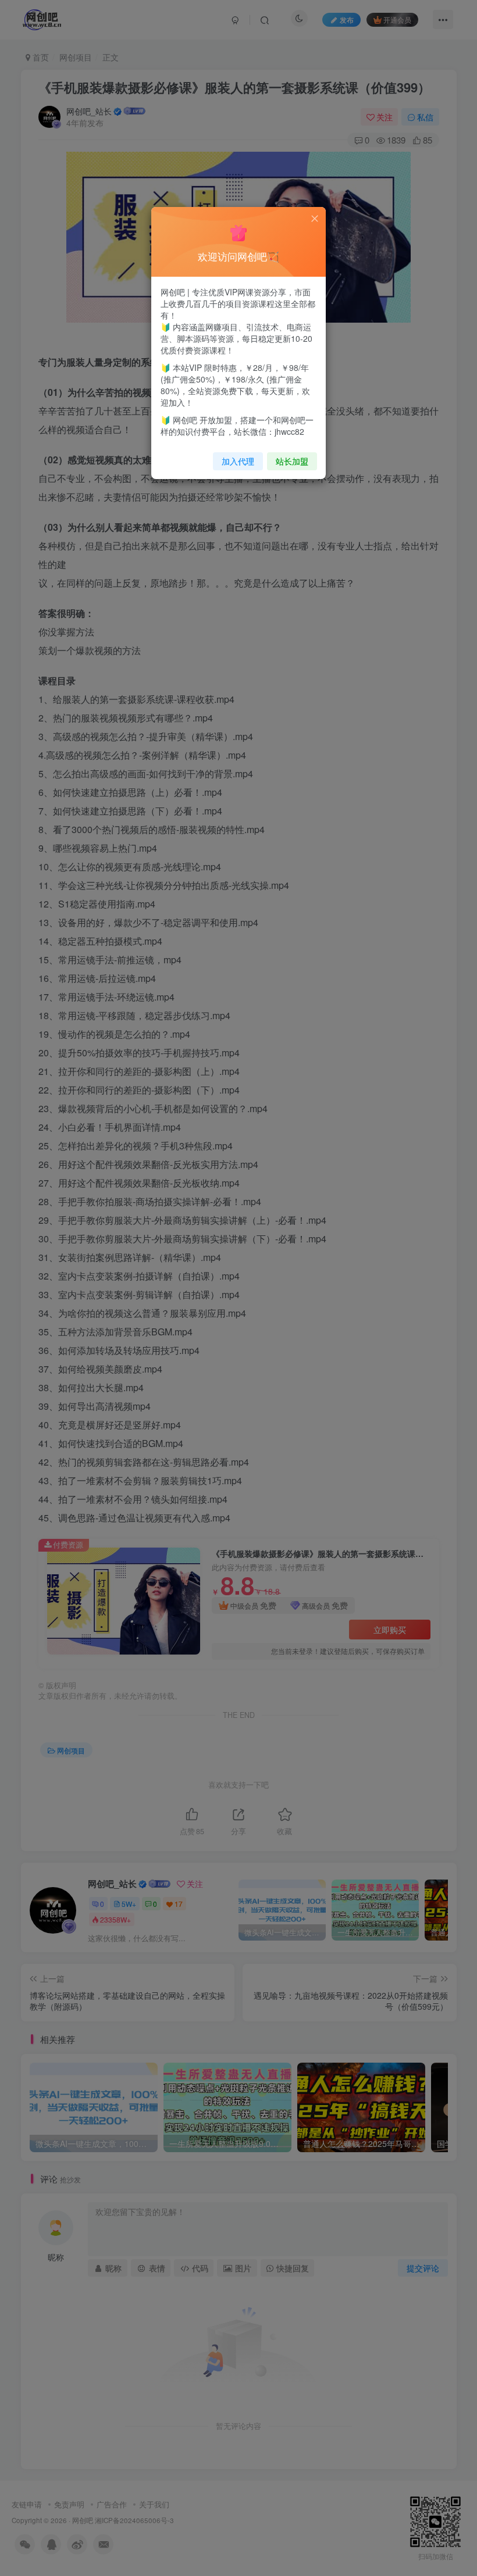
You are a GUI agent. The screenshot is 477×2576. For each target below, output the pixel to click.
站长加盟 (292, 461)
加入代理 (238, 461)
